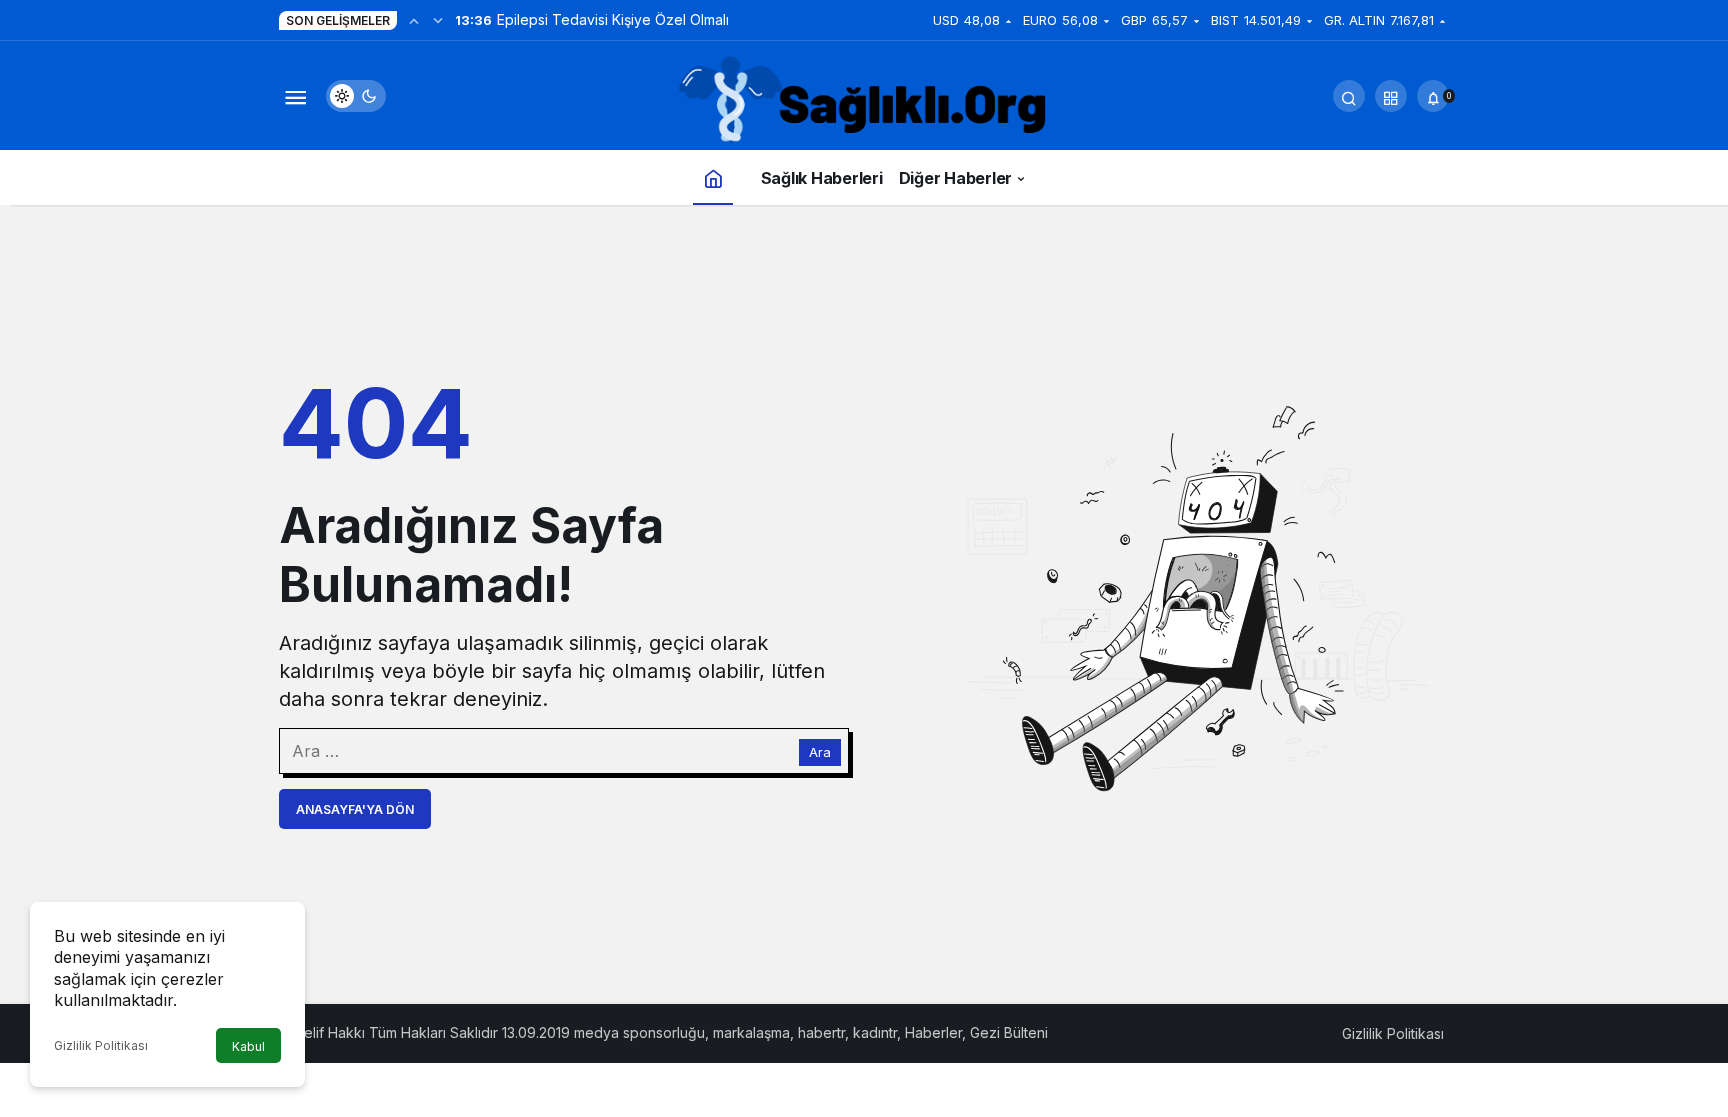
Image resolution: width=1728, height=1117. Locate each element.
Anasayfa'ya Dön (355, 809)
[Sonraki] (438, 20)
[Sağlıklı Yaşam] (864, 101)
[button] (1391, 96)
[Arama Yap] (1349, 96)
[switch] (356, 96)
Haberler (933, 1032)
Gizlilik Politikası (101, 1045)
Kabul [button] (248, 1046)
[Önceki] (414, 20)
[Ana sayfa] (713, 177)
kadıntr (875, 1032)
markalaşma (751, 1032)
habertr (821, 1032)
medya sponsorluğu (639, 1032)
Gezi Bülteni (1009, 1032)
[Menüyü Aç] (295, 96)
